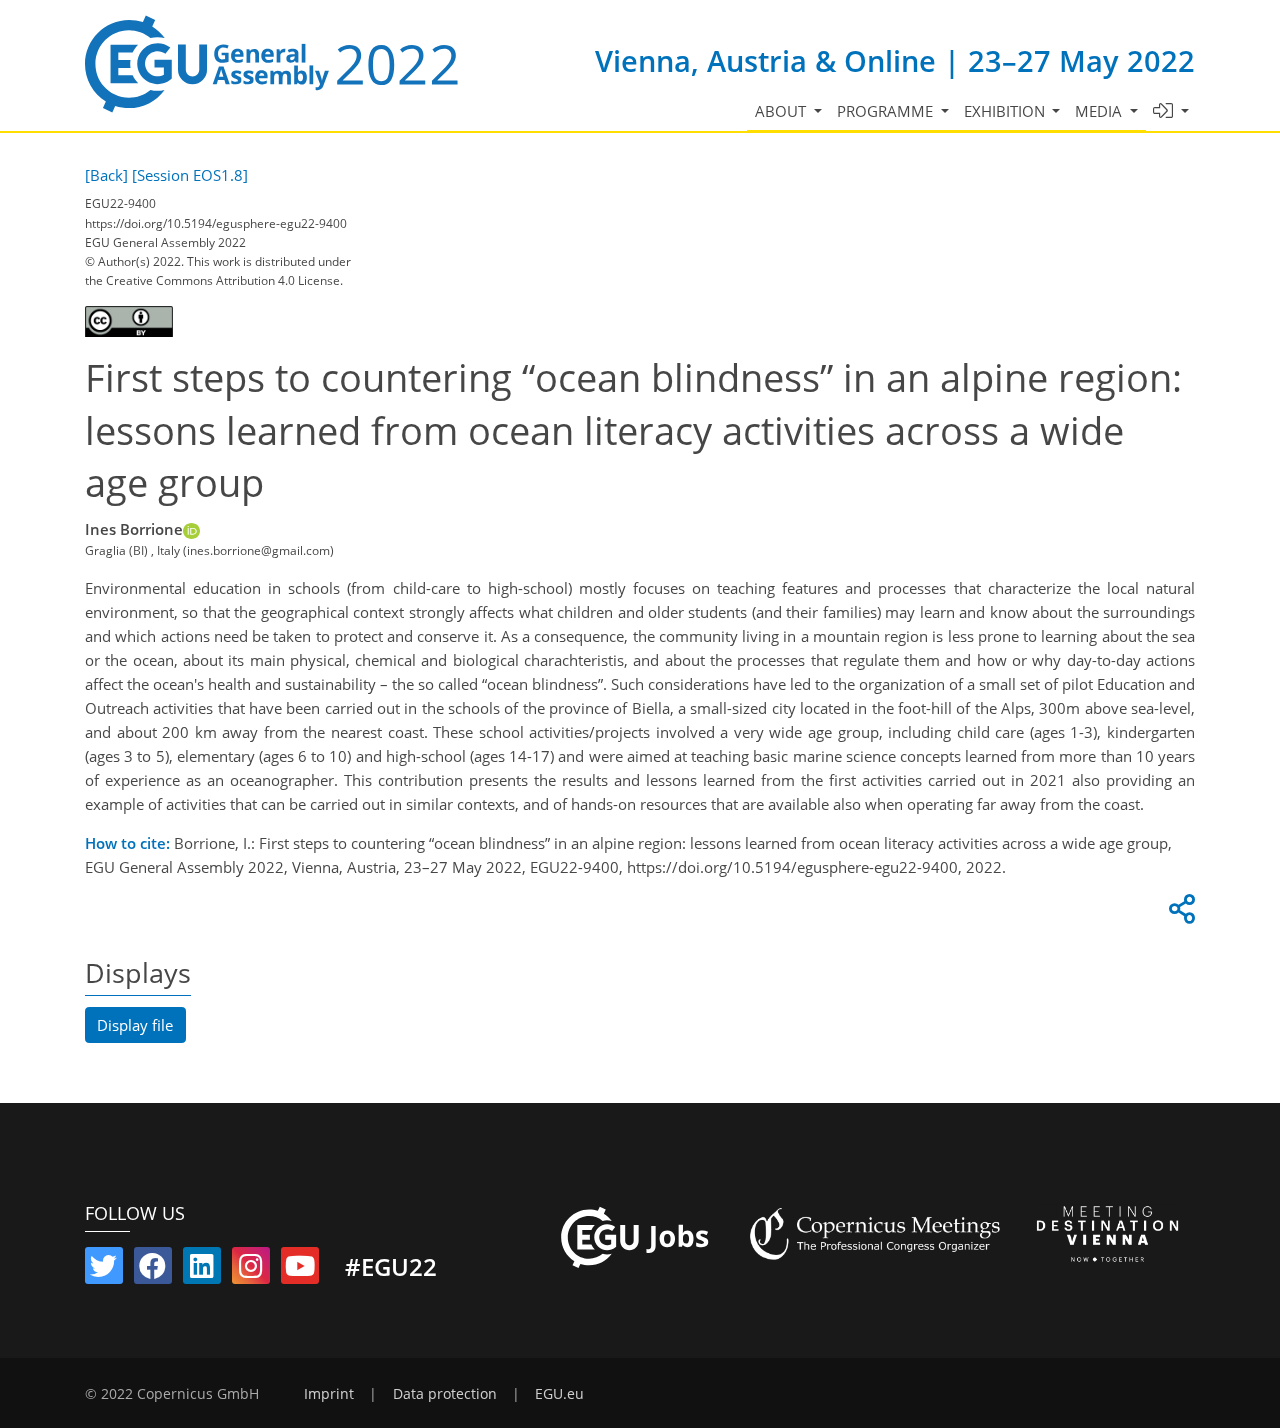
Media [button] (1100, 111)
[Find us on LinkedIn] (202, 1270)
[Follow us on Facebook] (153, 1270)
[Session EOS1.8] (190, 175)
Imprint (329, 1394)
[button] (1171, 111)
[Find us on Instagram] (251, 1270)
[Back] (106, 175)
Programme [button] (887, 111)
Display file (135, 1025)
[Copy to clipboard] (1179, 914)
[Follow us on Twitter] (104, 1270)
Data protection (445, 1394)
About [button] (782, 111)
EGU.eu (559, 1394)
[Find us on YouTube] (300, 1270)
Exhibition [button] (1006, 111)
